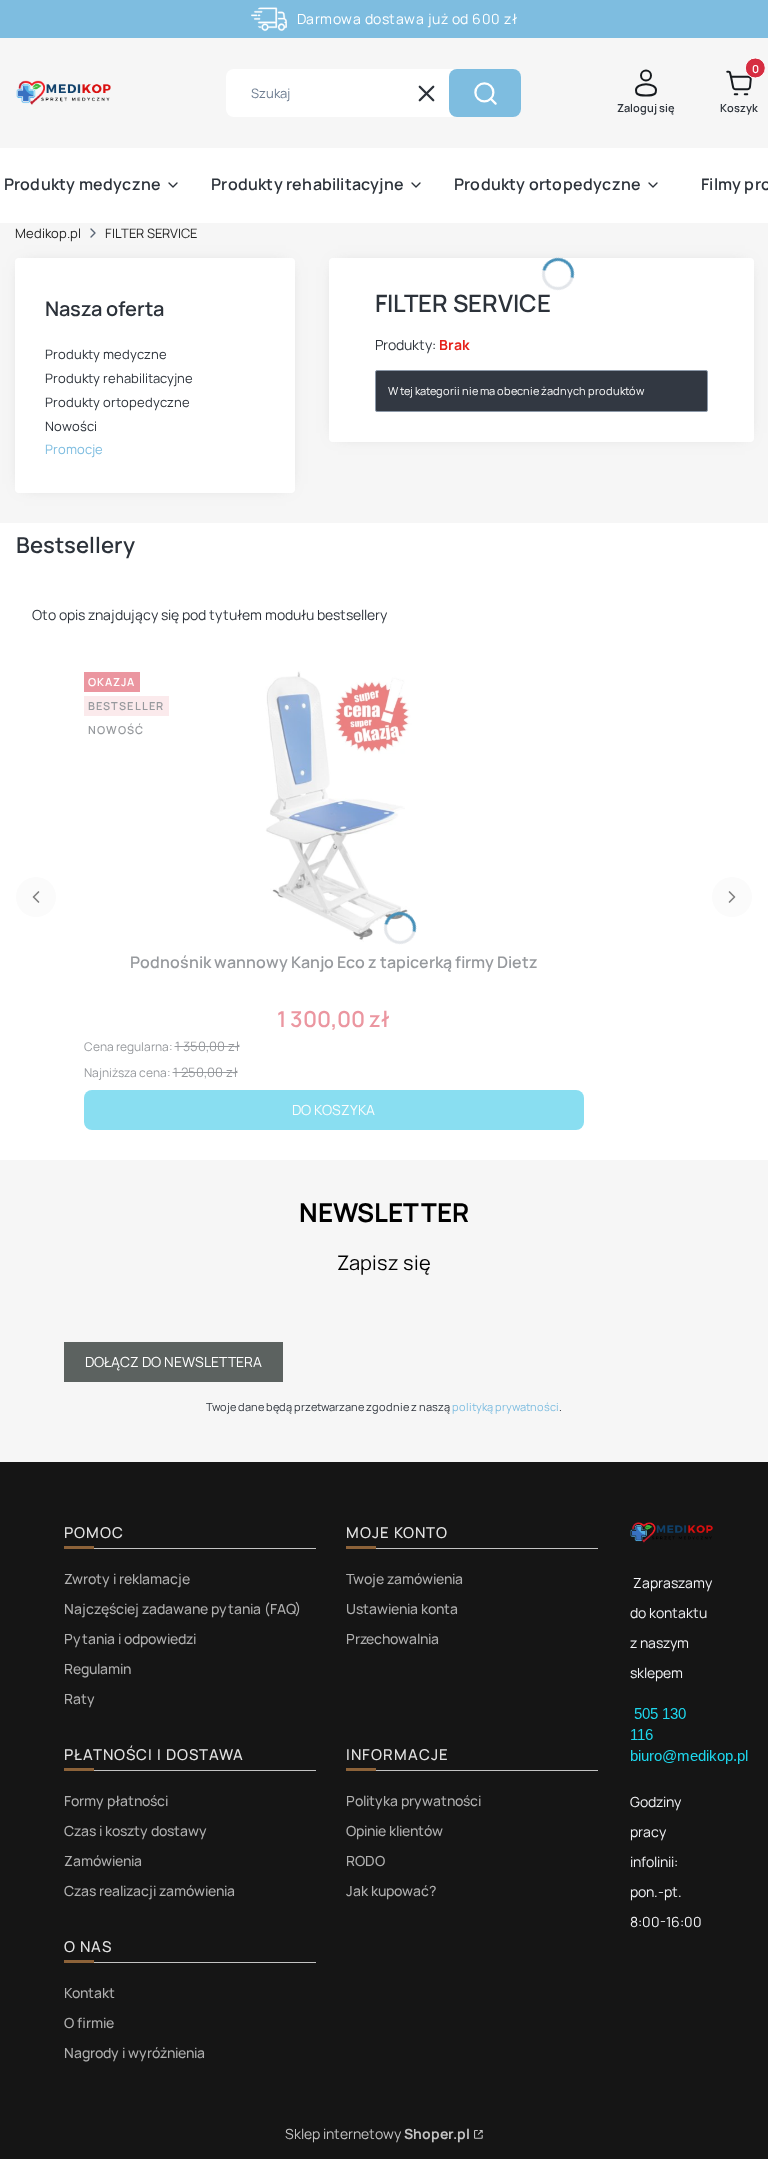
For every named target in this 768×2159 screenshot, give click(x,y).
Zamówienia (103, 1860)
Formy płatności (116, 1800)
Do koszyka (333, 1109)
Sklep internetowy (377, 2133)
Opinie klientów (394, 1830)
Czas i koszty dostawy (135, 1830)
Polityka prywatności (413, 1800)
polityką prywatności (505, 1406)
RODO (365, 1860)
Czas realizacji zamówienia (149, 1890)
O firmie (89, 2022)
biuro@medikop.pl (689, 1755)
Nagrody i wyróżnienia (134, 2052)
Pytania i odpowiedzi (130, 1638)
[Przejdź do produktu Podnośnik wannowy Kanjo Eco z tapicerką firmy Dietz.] (334, 804)
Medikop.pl (48, 233)
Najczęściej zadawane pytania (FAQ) (182, 1608)
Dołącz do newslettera (173, 1361)
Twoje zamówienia (404, 1578)
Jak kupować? (391, 1890)
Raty (79, 1698)
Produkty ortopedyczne (117, 402)
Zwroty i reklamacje (127, 1578)
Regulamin (97, 1668)
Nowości (71, 426)
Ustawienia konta (402, 1608)
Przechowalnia (392, 1638)
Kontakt (89, 1992)
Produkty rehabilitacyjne (119, 378)
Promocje (74, 449)
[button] (485, 93)
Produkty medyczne (106, 354)
